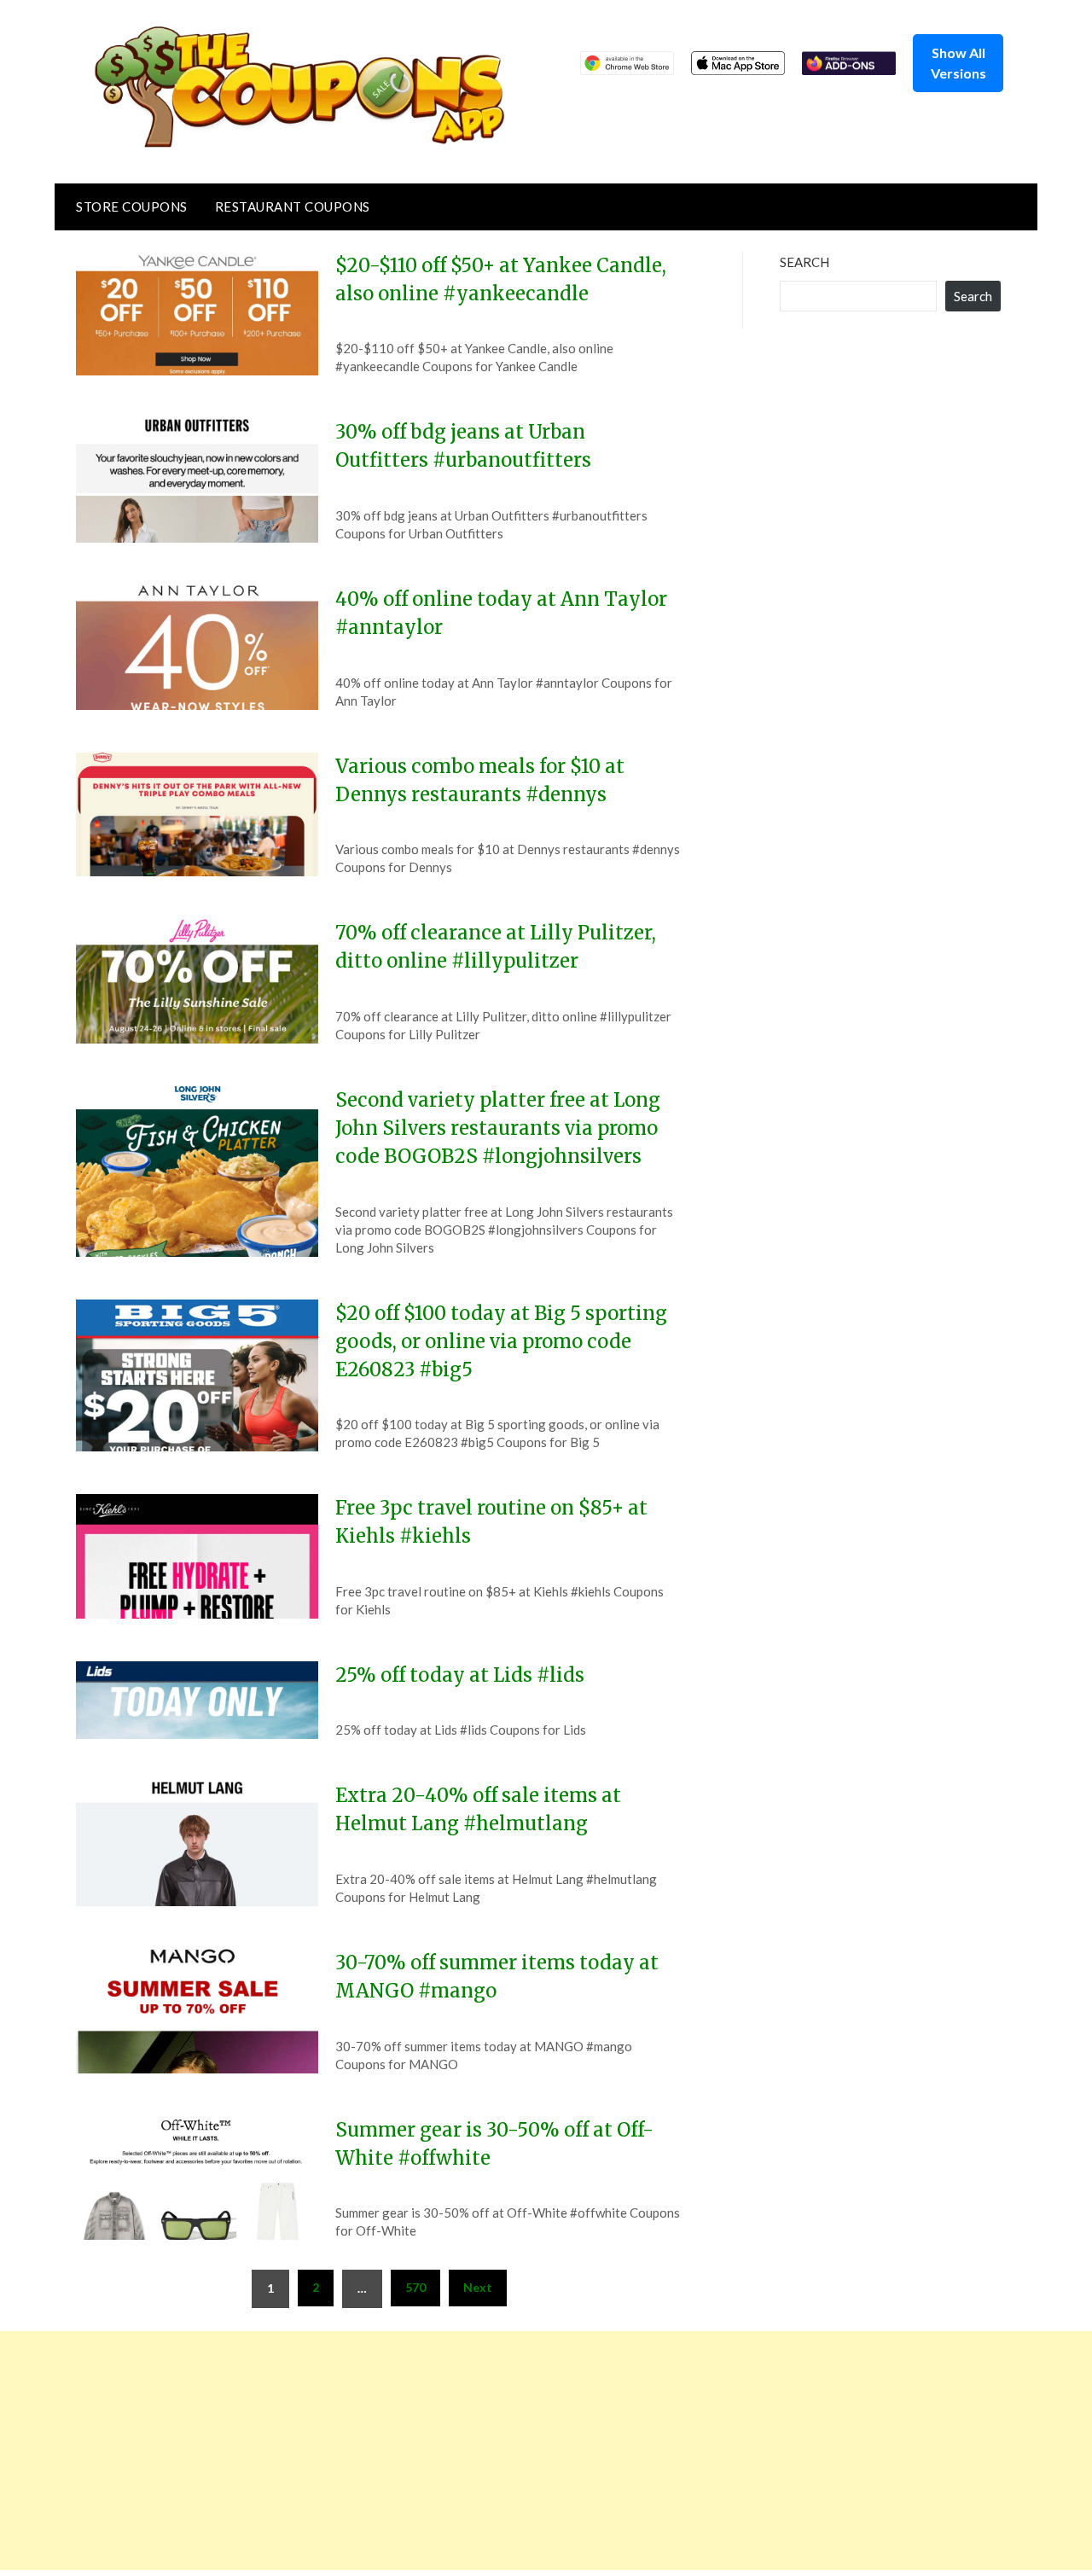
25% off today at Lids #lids (460, 1675)
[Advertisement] (512, 2451)
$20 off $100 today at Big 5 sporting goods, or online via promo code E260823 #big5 (501, 1341)
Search (804, 262)
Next (478, 2287)
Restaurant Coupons (293, 206)
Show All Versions (958, 63)
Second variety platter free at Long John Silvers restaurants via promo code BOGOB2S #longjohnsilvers (498, 1128)
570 (415, 2287)
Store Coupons (132, 206)
